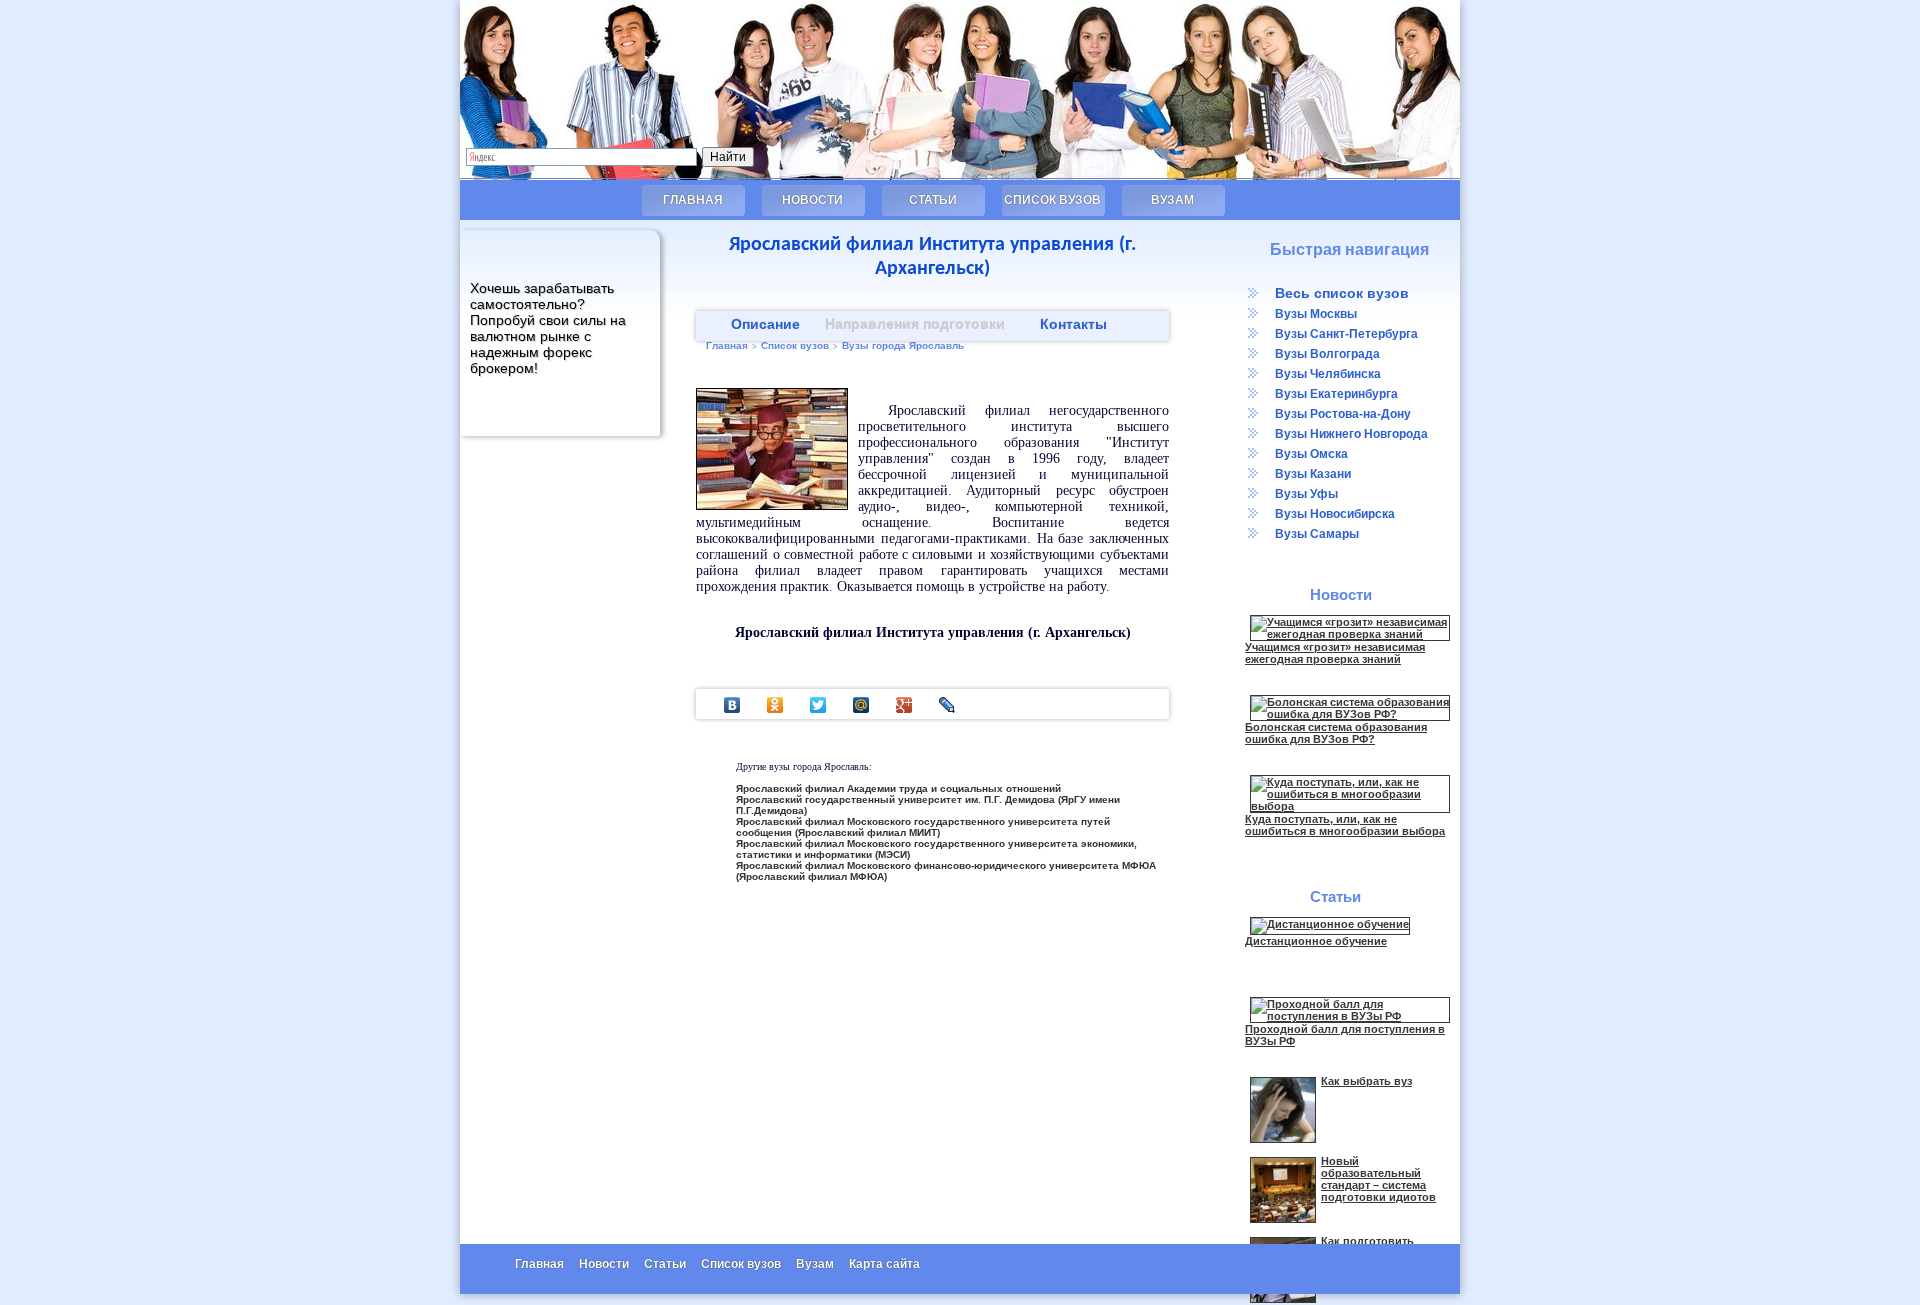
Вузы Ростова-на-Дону (1343, 414)
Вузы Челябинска (1328, 374)
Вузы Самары (1317, 534)
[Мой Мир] (861, 705)
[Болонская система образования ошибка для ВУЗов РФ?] (1350, 714)
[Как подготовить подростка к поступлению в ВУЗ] (1283, 1299)
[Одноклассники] (775, 705)
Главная (693, 200)
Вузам (1172, 200)
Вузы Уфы (1306, 494)
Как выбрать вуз (1366, 1081)
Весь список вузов (1342, 293)
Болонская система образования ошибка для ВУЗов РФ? (1336, 733)
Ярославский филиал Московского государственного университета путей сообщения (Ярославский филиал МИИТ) (923, 827)
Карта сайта (884, 1264)
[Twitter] (818, 705)
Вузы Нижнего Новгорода (1351, 434)
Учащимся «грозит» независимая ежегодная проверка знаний (1335, 653)
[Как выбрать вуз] (1283, 1139)
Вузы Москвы (1316, 314)
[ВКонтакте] (732, 705)
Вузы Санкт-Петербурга (1346, 334)
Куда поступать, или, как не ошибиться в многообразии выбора (1345, 825)
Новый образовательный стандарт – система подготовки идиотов (1378, 1179)
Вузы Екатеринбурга (1336, 394)
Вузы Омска (1311, 454)
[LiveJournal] (947, 705)
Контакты (1073, 324)
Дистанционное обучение (1316, 941)
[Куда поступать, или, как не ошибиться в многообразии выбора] (1350, 806)
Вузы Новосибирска (1335, 514)
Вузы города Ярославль (903, 345)
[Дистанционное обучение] (1330, 924)
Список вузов (1052, 200)
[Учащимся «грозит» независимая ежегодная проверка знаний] (1350, 634)
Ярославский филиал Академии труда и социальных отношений (898, 788)
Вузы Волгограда (1327, 354)
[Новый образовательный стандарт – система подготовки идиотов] (1283, 1219)
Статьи (933, 200)
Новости (812, 200)
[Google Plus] (904, 705)
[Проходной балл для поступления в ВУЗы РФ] (1350, 1016)
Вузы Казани (1313, 474)
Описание (765, 324)
